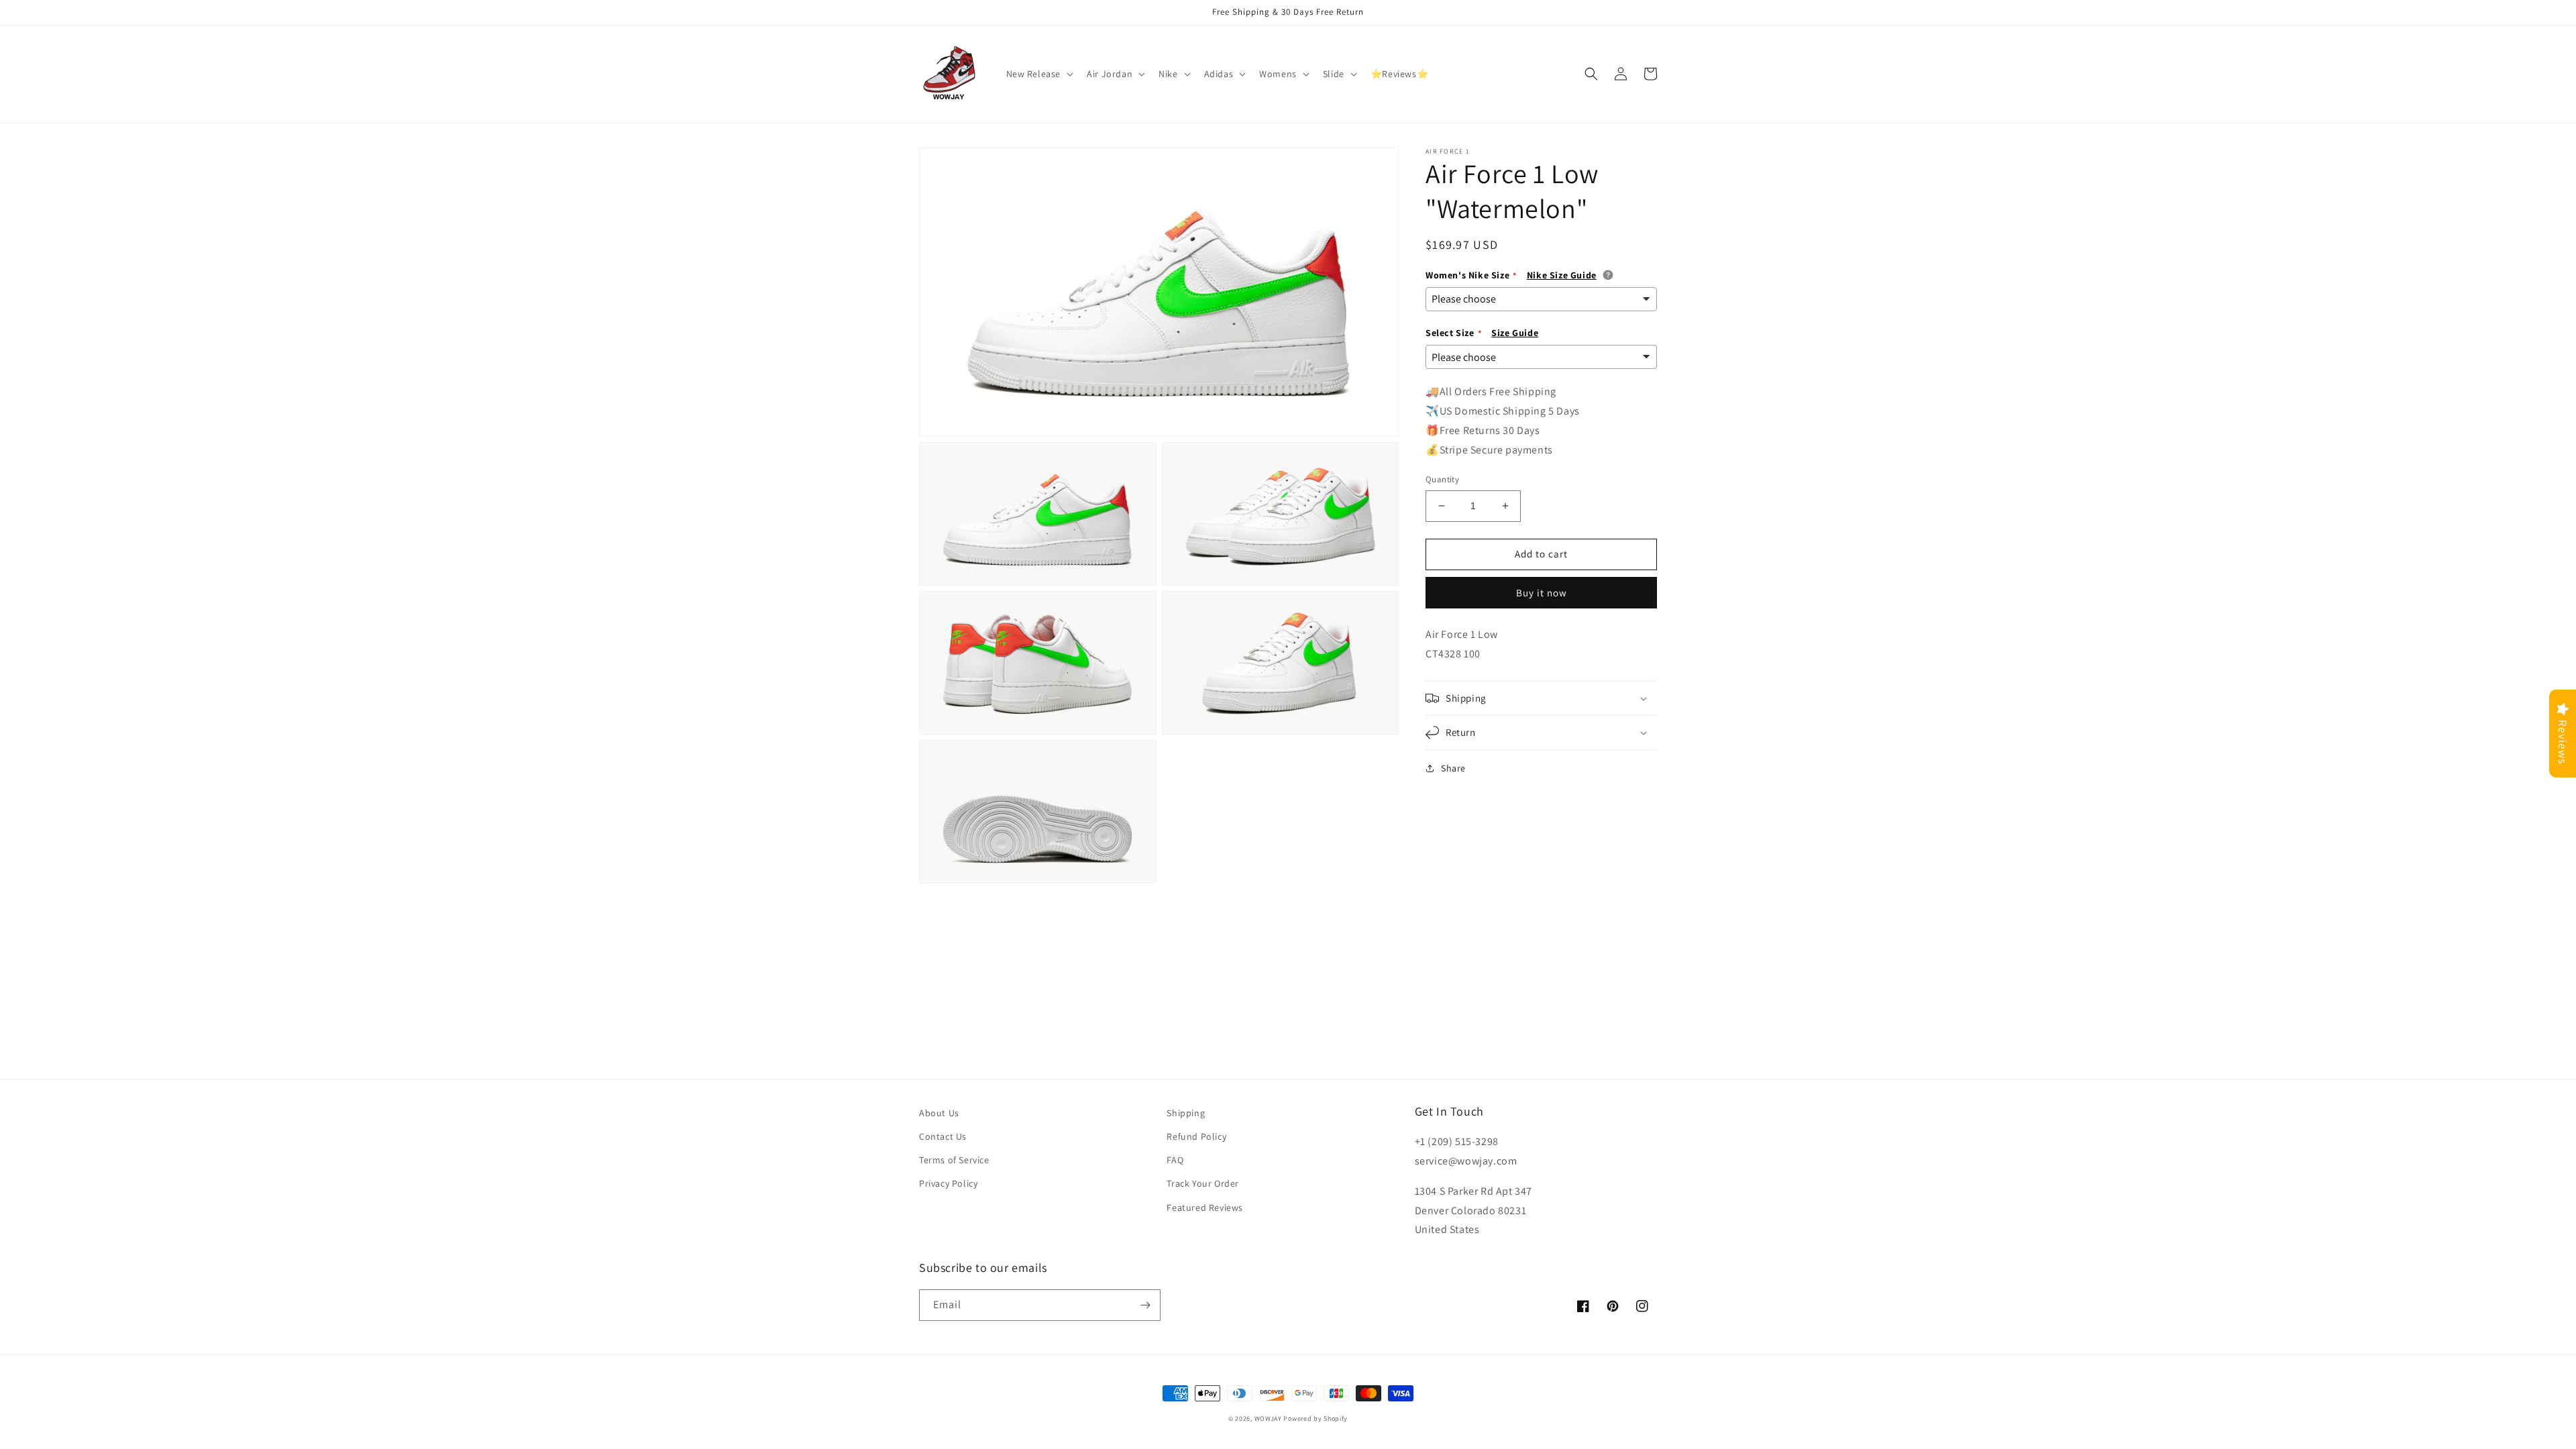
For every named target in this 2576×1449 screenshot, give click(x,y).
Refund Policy (1196, 1136)
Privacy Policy (948, 1183)
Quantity (1442, 479)
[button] (1039, 74)
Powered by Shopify (1316, 1418)
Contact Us (943, 1136)
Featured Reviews (1205, 1207)
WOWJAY (1268, 1418)
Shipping (1186, 1113)
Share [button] (1453, 768)
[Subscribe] (1145, 1305)
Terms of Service (954, 1160)
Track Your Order (1203, 1183)
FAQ (1175, 1160)
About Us (939, 1113)
